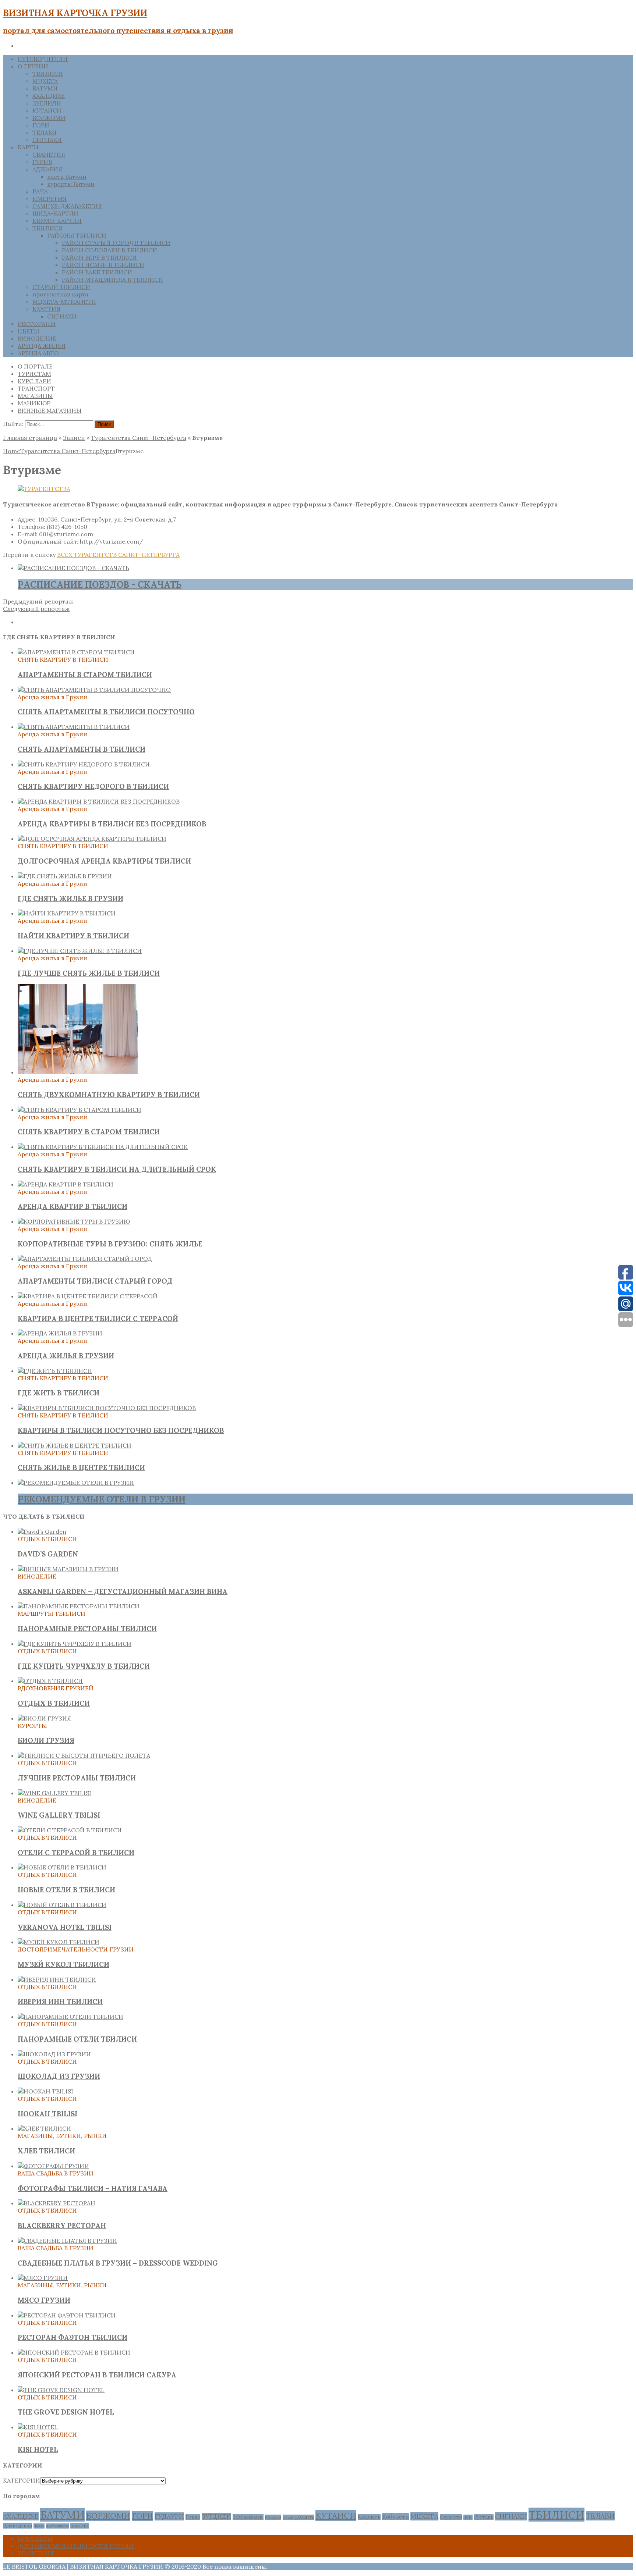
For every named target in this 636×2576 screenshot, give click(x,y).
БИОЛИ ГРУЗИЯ (46, 1740)
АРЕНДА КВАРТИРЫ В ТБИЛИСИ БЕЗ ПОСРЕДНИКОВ (112, 824)
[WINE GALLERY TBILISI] (54, 1793)
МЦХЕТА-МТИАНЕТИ (64, 302)
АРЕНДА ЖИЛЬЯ (42, 346)
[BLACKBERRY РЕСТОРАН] (56, 2203)
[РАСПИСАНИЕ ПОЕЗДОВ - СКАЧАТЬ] (73, 568)
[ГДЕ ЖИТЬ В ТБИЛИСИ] (55, 1371)
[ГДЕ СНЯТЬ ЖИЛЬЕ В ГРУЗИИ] (65, 876)
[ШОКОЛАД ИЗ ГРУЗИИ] (54, 2054)
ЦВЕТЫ (29, 331)
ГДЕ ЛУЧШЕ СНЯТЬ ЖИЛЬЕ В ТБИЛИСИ (89, 973)
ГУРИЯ (42, 162)
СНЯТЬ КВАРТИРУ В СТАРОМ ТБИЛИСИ (89, 1132)
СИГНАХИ (47, 140)
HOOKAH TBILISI (47, 2114)
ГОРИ (41, 125)
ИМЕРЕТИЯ (50, 199)
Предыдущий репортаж (38, 601)
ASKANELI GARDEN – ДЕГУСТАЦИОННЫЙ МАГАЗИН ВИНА (123, 1591)
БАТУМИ (45, 88)
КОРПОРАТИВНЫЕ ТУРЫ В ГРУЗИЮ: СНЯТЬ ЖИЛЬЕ (110, 1244)
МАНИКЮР (34, 403)
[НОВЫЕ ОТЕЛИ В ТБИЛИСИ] (62, 1867)
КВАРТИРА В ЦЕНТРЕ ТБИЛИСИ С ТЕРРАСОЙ (98, 1319)
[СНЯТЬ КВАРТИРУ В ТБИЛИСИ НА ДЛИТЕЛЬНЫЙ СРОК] (103, 1147)
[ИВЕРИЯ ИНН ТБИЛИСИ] (57, 1979)
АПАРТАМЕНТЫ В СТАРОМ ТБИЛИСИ (85, 675)
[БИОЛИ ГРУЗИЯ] (44, 1718)
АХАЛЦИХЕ (49, 96)
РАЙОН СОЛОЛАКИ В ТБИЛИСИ (109, 250)
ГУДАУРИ (169, 2516)
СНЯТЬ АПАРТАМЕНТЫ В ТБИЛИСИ (82, 749)
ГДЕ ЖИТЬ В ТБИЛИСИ (59, 1393)
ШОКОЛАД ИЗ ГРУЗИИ (59, 2076)
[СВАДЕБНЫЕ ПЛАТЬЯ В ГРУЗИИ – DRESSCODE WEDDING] (67, 2241)
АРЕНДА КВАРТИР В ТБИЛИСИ (73, 1206)
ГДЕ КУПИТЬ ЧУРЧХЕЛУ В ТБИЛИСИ (84, 1666)
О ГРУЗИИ (33, 66)
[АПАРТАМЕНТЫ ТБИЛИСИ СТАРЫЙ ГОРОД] (85, 1259)
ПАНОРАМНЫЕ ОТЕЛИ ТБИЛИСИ (77, 2039)
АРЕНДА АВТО (38, 353)
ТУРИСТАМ (34, 374)
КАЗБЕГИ (273, 2517)
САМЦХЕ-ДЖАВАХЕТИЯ (67, 206)
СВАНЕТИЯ (49, 154)
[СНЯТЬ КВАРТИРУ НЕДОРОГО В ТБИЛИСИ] (84, 764)
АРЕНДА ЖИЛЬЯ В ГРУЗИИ (66, 1356)
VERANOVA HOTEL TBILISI (65, 1927)
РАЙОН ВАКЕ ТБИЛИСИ (97, 272)
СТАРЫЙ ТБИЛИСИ (61, 287)
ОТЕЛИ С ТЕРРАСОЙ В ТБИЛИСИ (76, 1853)
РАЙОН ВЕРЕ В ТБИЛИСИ (99, 257)
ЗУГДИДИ (47, 103)
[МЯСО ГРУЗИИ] (43, 2278)
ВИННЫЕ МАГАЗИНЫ (50, 410)
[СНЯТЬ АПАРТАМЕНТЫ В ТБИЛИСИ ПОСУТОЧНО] (94, 690)
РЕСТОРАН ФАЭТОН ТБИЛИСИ (73, 2337)
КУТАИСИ (47, 110)
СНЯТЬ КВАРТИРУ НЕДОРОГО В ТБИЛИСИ (93, 786)
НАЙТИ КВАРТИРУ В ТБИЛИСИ (73, 936)
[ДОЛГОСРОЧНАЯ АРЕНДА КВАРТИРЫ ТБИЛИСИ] (92, 839)
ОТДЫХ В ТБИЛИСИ (54, 1703)
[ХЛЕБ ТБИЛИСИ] (44, 2128)
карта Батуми (67, 177)
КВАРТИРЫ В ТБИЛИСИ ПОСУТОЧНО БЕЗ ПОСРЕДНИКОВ (121, 1430)
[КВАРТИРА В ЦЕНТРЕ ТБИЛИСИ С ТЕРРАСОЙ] (88, 1296)
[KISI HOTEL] (38, 2427)
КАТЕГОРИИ (22, 2480)
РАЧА (40, 191)
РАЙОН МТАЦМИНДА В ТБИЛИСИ (112, 280)
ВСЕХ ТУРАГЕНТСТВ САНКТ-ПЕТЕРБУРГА (118, 555)
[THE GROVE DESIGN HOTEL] (61, 2390)
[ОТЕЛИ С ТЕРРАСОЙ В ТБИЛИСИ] (70, 1830)
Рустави (484, 2517)
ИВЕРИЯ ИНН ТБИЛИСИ (60, 2002)
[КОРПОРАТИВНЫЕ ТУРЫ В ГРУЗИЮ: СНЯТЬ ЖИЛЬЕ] (74, 1221)
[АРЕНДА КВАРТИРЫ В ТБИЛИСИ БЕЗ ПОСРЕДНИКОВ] (99, 801)
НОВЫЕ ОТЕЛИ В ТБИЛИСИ (66, 1890)
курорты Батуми (71, 184)
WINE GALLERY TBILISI (59, 1815)
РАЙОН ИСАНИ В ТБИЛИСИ (103, 265)
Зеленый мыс (248, 2517)
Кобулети (395, 2517)
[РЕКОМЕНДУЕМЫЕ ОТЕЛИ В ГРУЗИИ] (76, 1483)
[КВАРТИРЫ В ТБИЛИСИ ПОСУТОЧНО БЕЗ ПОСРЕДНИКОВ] (107, 1408)
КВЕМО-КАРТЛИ (57, 221)
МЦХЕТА (45, 81)
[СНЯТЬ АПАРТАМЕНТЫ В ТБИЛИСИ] (74, 727)
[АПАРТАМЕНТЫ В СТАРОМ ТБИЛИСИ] (76, 652)
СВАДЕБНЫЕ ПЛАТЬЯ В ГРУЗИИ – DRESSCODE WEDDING (118, 2263)
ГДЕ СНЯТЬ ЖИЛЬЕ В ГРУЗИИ (70, 899)
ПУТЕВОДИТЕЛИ (43, 59)
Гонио (193, 2517)
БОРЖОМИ (49, 118)
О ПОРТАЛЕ (35, 366)
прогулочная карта (60, 294)
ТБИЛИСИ (48, 74)
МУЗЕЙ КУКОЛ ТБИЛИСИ (63, 1964)
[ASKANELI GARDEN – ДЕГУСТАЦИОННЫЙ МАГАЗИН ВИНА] (68, 1569)
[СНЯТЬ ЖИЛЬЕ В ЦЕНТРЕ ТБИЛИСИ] (75, 1445)
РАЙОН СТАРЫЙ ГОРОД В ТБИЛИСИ (116, 243)
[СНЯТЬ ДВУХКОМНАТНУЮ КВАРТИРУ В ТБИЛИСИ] (78, 1072)
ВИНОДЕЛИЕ (37, 338)
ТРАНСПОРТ (36, 388)
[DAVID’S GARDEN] (42, 1531)
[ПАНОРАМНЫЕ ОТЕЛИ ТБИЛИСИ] (70, 2017)
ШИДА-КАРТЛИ (55, 213)
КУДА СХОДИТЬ (298, 2517)
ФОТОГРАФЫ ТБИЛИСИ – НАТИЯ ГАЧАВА (93, 2188)
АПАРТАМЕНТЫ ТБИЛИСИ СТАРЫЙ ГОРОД (95, 1281)
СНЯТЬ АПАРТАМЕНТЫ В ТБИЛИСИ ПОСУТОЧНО (106, 712)
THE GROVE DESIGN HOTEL (66, 2412)
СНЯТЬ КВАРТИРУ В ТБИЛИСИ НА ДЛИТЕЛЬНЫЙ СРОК (117, 1169)
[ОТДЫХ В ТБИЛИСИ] (50, 1681)
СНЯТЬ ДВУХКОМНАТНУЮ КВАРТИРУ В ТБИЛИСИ (109, 1095)
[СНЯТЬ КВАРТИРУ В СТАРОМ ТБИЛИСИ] (79, 1110)
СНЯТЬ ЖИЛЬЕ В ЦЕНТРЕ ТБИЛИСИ (81, 1467)
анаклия (79, 2526)
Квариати (369, 2517)
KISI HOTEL (38, 2449)
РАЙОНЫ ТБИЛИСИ (77, 235)
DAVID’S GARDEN (48, 1554)
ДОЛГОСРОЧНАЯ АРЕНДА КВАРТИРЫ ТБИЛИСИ (104, 861)
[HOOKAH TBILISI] (45, 2091)
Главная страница (30, 438)
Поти (468, 2517)
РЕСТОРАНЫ (37, 324)
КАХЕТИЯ (46, 309)
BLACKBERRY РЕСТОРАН (62, 2225)
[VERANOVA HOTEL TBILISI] (62, 1905)
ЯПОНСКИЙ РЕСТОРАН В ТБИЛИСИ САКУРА (97, 2375)
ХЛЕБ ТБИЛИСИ (46, 2151)
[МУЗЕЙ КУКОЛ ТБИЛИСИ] (59, 1942)
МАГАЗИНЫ (35, 396)
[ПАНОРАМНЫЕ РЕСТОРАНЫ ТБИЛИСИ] (79, 1606)
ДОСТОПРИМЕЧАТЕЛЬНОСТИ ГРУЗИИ (76, 2546)
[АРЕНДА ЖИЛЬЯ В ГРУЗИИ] (60, 1333)
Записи (74, 438)
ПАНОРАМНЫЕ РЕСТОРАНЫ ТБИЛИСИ (87, 1629)
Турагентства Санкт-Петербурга (139, 438)
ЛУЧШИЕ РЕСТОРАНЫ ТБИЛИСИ (77, 1778)
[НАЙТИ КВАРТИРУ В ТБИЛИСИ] (67, 913)
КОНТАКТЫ (35, 2538)
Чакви (39, 2526)
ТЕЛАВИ (45, 132)
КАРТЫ (28, 147)
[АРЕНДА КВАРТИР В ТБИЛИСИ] (66, 1184)
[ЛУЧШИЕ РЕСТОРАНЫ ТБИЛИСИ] (84, 1755)
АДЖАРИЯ (47, 169)
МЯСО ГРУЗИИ (44, 2300)
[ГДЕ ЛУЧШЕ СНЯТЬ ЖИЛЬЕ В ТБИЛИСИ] (80, 951)
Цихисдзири (17, 2526)
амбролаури (57, 2526)
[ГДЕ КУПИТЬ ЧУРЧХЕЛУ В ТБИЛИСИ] (75, 1644)
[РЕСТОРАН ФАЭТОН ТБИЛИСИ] (67, 2315)
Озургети (451, 2517)
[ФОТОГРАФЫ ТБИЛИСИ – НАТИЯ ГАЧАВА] (53, 2166)
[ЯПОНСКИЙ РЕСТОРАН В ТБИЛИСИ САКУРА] (74, 2352)
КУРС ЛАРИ (34, 381)
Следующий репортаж (36, 609)
